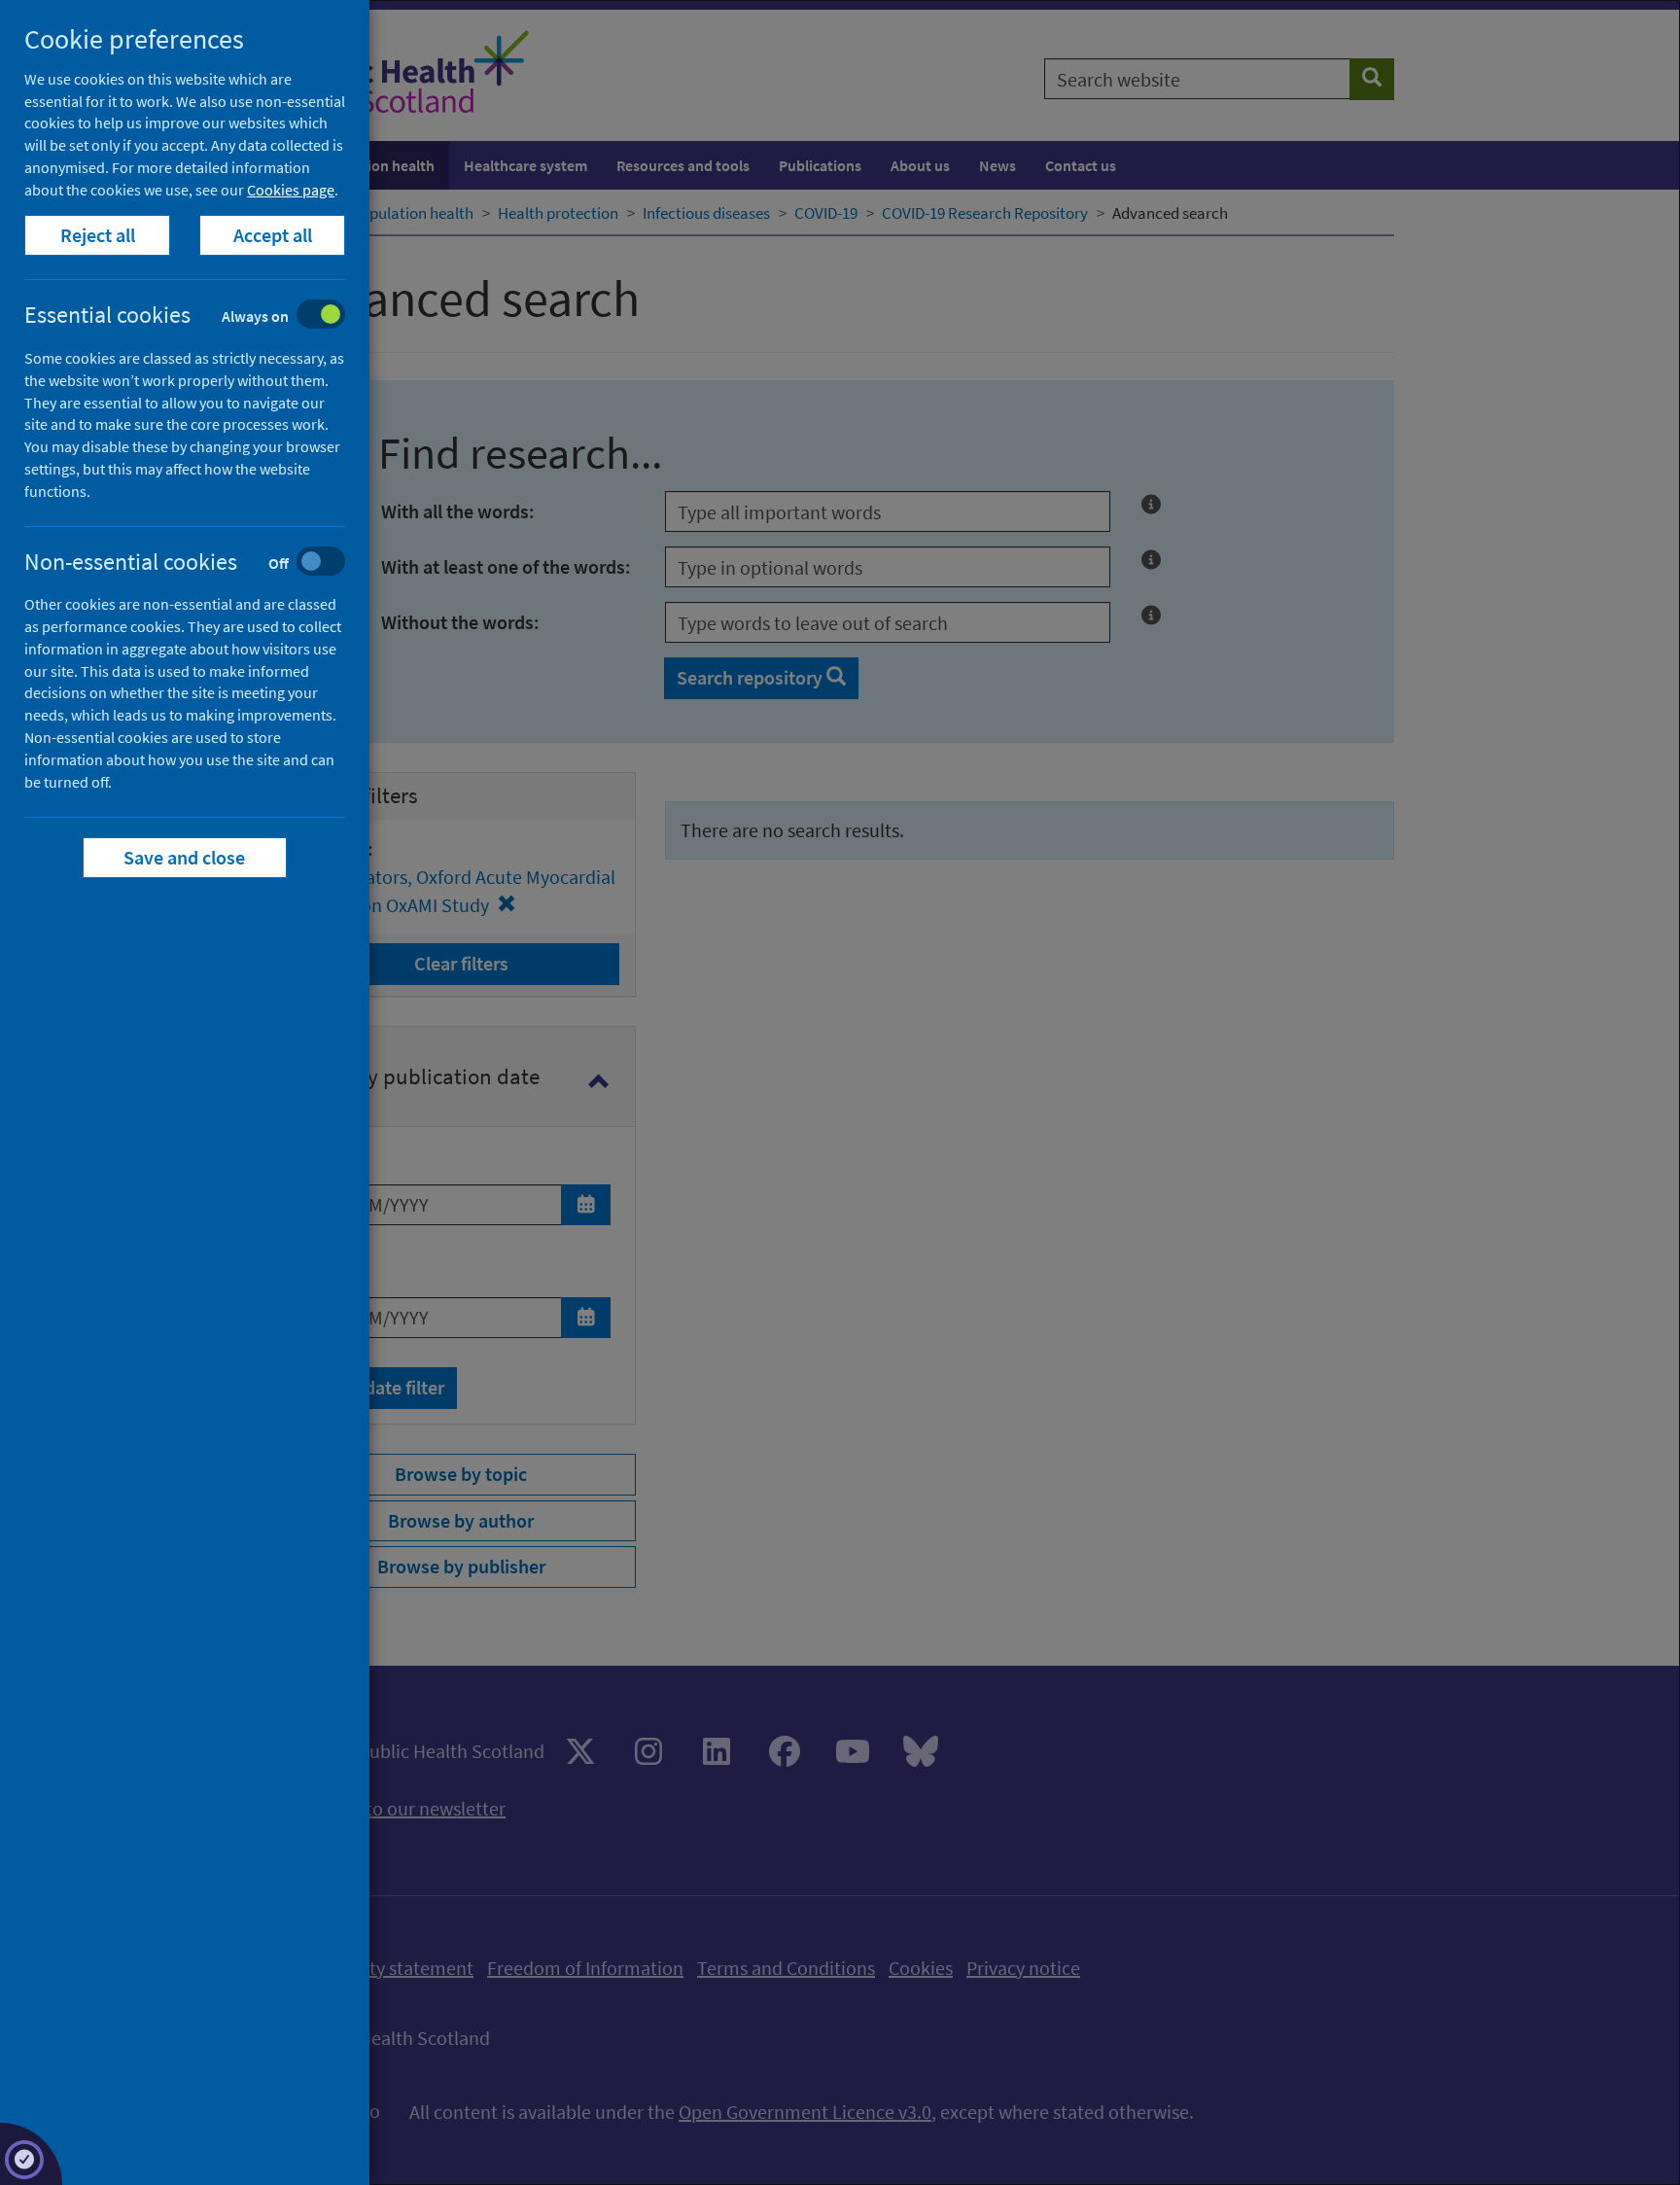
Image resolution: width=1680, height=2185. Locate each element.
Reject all (98, 235)
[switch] (200, 317)
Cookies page (291, 190)
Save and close (185, 857)
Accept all (273, 235)
